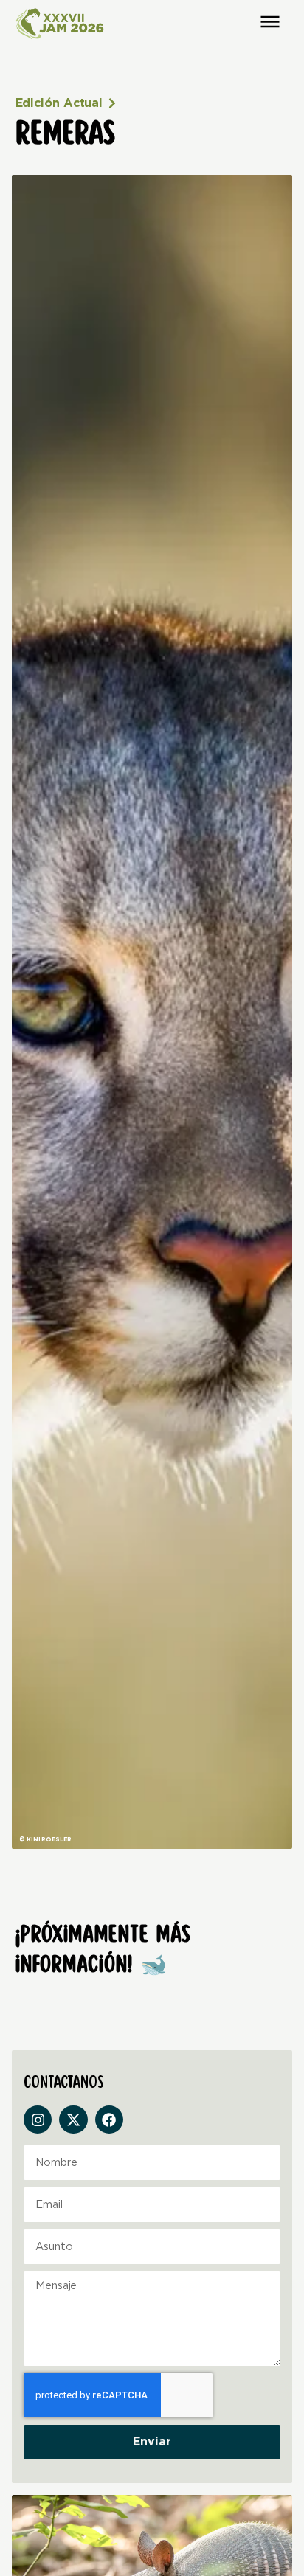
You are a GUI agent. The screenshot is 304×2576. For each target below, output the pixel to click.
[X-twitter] (73, 2120)
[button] (270, 21)
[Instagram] (38, 2120)
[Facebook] (109, 2120)
